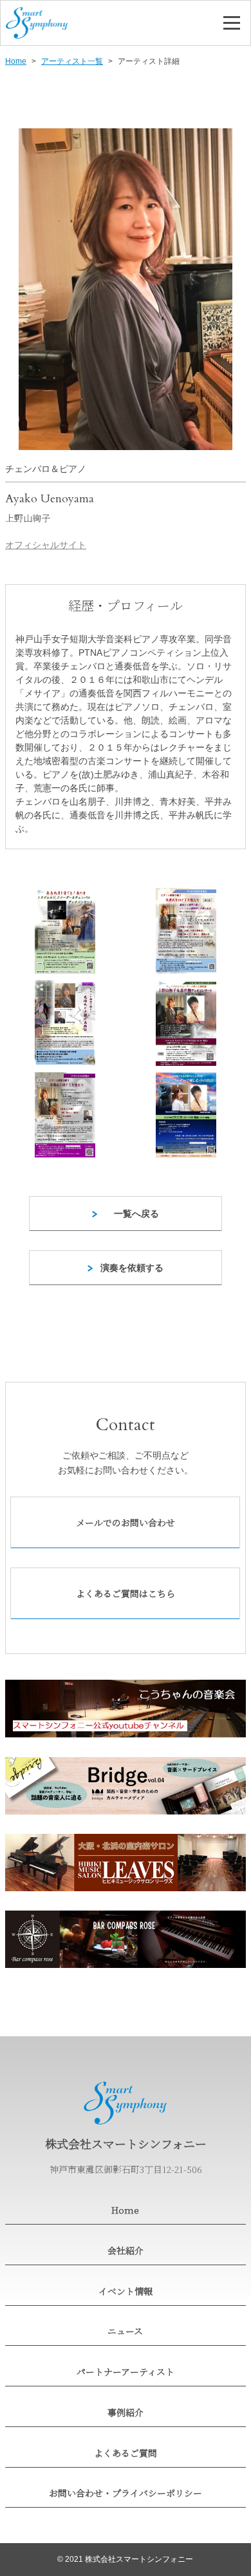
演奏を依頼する (132, 1268)
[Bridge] (126, 1786)
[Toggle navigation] (232, 23)
